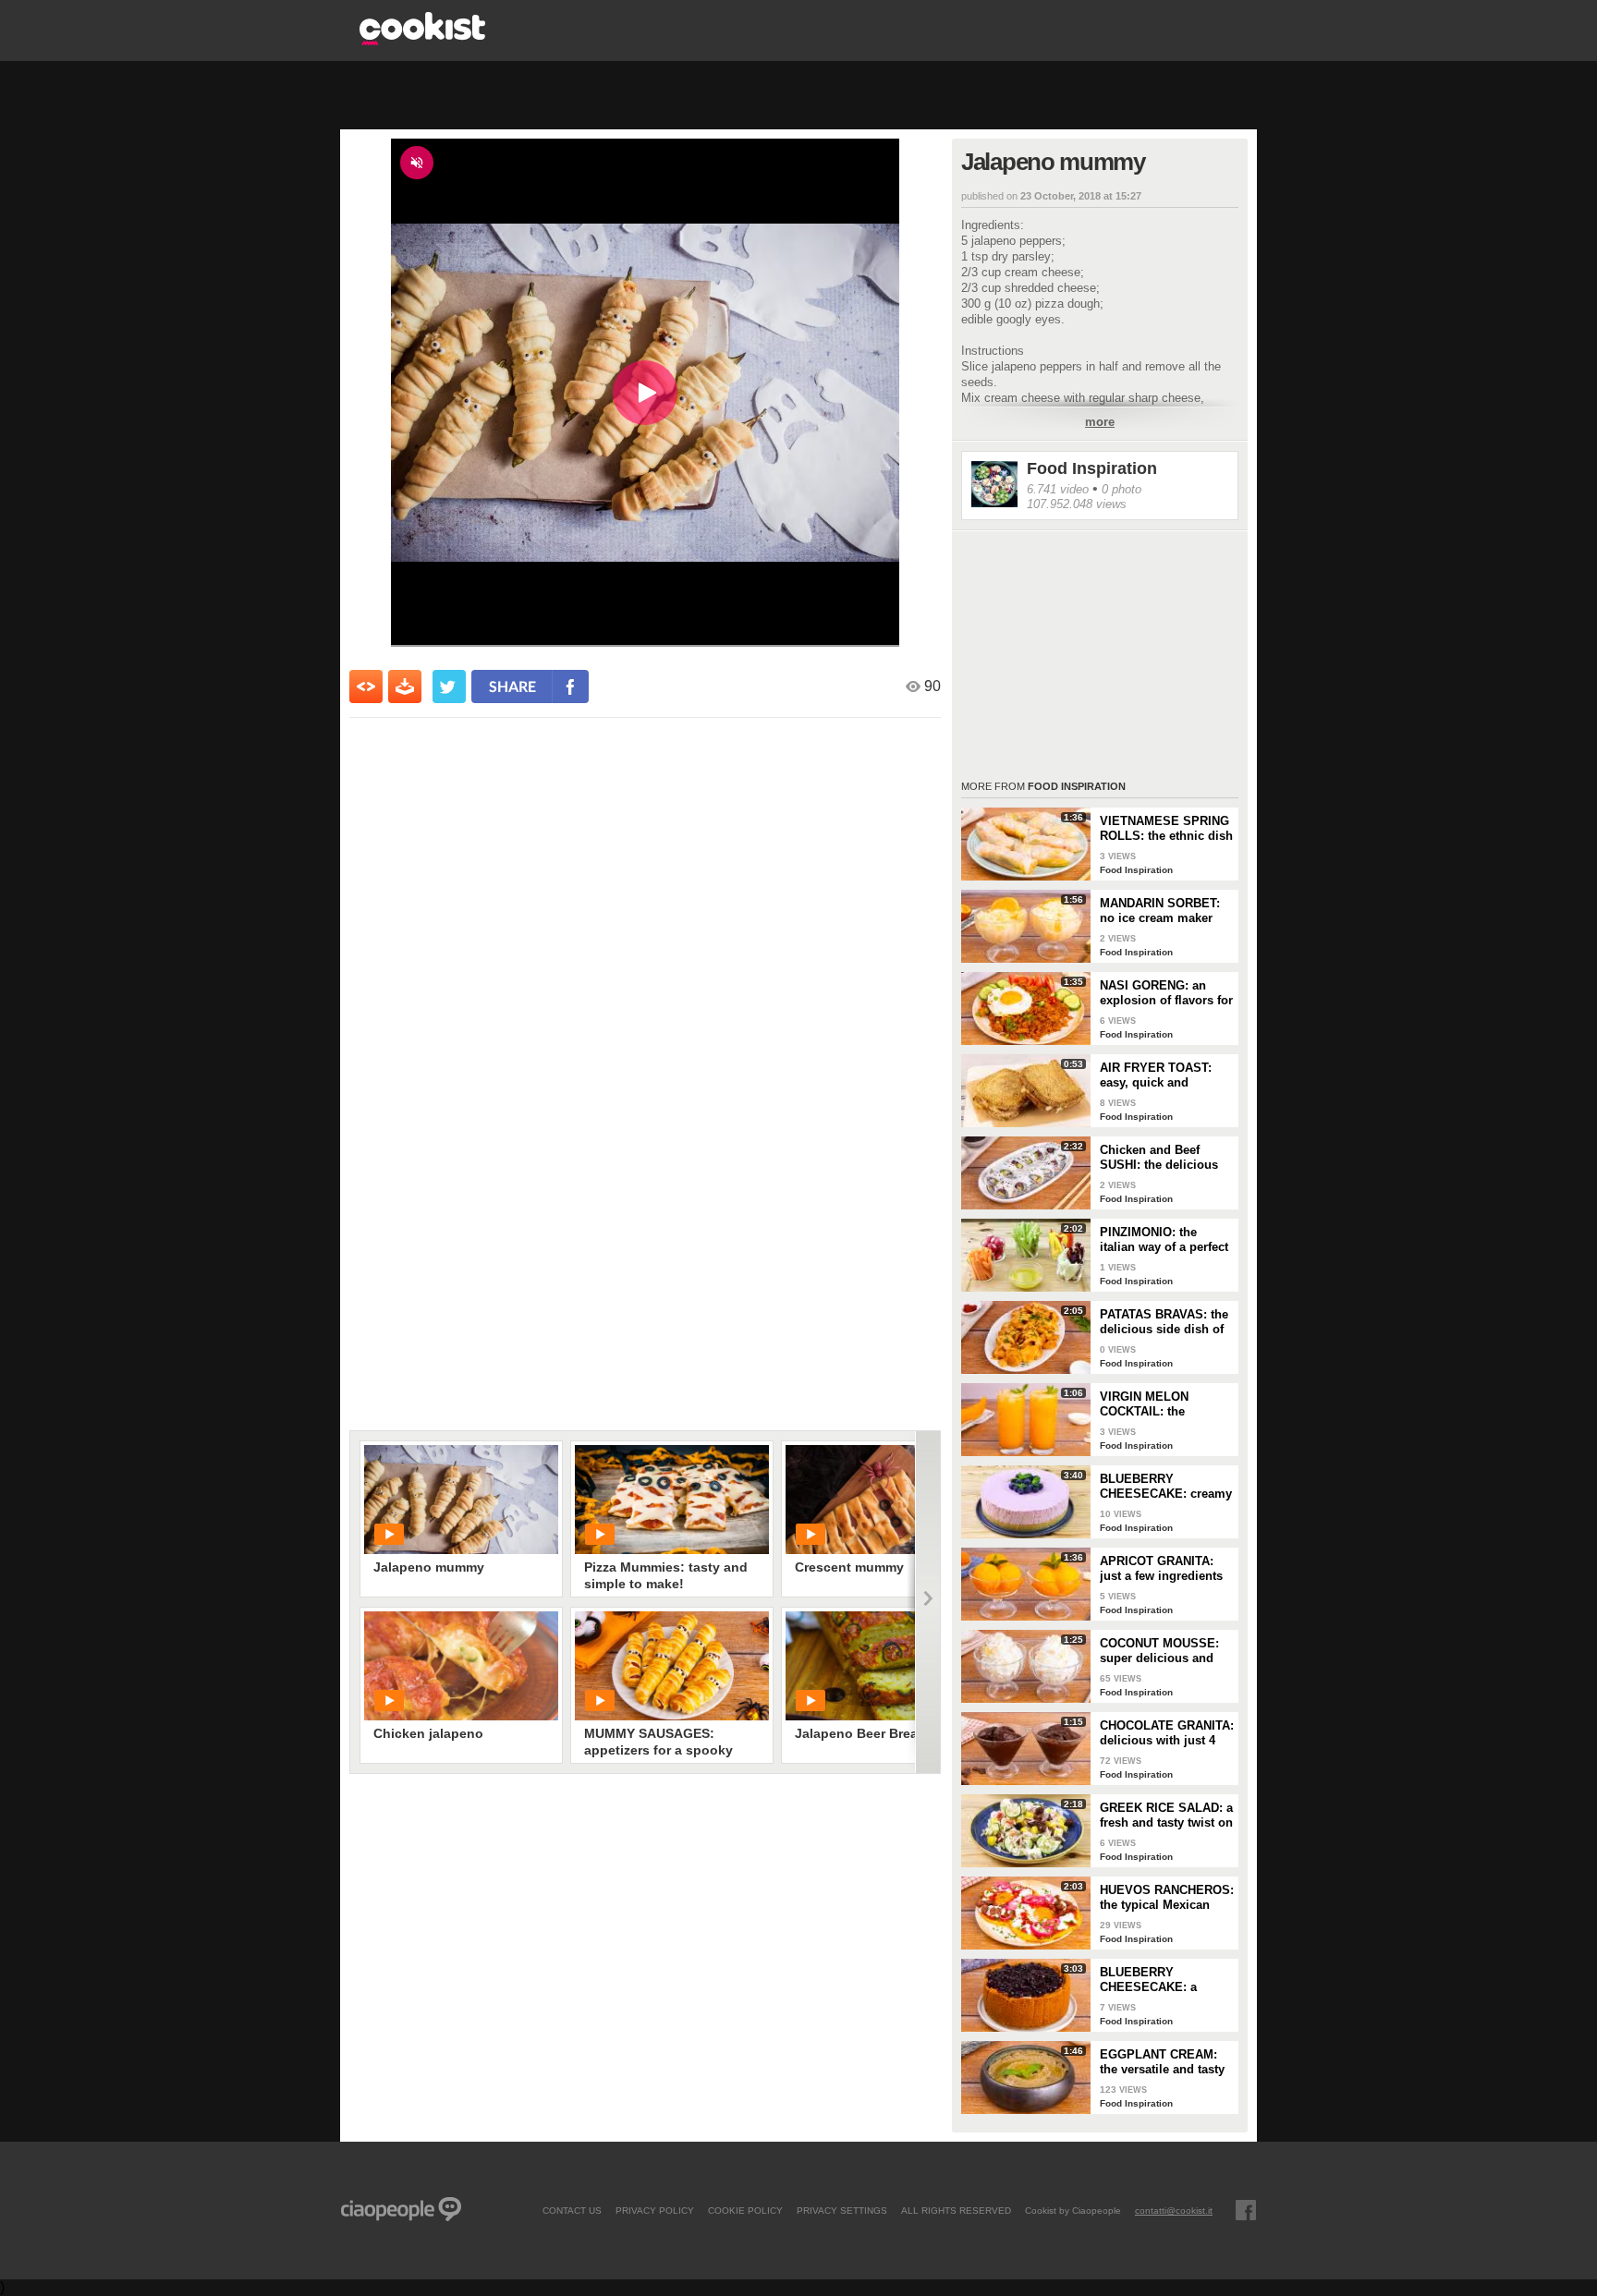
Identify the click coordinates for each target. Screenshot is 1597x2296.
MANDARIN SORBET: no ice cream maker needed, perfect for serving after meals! (1160, 911)
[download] (405, 686)
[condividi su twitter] (449, 686)
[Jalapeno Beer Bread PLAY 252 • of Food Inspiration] (883, 1666)
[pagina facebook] (1246, 2210)
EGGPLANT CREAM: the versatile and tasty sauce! (1162, 2062)
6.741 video (1058, 489)
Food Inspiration (1092, 468)
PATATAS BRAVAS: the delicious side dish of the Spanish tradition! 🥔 (1164, 1322)
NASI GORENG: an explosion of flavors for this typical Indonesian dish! (1166, 993)
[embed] (366, 686)
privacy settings (842, 2210)
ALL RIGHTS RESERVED (956, 2210)
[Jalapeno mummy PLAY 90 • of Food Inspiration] (461, 1500)
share (512, 686)
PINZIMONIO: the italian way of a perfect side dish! (1164, 1240)
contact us (572, 2210)
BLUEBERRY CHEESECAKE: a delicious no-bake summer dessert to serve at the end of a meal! (1158, 1980)
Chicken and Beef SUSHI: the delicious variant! (1159, 1158)
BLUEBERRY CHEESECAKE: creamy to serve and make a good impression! (1166, 1487)
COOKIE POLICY (745, 2210)
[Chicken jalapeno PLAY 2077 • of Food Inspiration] (461, 1666)
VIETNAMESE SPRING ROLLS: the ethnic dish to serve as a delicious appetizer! (1166, 829)
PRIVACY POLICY (655, 2210)
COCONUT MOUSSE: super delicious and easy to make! (1159, 1651)
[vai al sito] (422, 40)
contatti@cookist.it (1174, 2210)
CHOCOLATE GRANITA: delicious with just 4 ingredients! (1167, 1733)
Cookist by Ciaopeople (1073, 2210)
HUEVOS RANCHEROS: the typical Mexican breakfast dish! (1167, 1898)
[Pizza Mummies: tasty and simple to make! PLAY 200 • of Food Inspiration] (672, 1500)
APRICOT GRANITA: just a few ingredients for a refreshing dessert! (1161, 1569)
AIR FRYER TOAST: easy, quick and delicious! (1156, 1075)
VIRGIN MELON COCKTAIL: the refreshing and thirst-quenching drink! (1160, 1404)
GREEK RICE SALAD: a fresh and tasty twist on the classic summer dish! (1166, 1816)
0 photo (1122, 489)
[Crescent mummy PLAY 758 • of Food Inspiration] (883, 1500)
